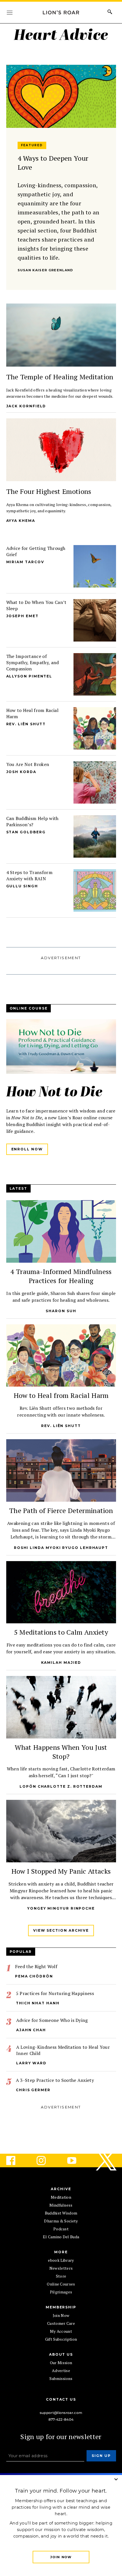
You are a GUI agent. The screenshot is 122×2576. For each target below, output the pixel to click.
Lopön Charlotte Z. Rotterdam (61, 1786)
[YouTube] (76, 2160)
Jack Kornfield (26, 406)
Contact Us (61, 2399)
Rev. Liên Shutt (26, 724)
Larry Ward (31, 2063)
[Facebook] (15, 2160)
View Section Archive (61, 1930)
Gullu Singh (22, 886)
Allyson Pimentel (29, 676)
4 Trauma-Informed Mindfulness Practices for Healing (61, 1276)
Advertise (61, 2371)
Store (61, 2276)
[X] (107, 2160)
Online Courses (61, 2284)
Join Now (61, 2315)
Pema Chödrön (34, 1976)
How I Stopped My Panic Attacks (61, 1871)
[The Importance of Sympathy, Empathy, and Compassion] (94, 674)
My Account (61, 2331)
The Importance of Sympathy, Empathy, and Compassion (33, 662)
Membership (61, 2307)
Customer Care (61, 2323)
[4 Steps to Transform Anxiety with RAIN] (94, 890)
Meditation (61, 2197)
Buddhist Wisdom (61, 2213)
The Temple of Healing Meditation (60, 377)
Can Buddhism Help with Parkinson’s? (32, 821)
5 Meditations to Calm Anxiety (61, 1632)
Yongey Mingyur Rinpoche (61, 1908)
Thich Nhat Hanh (38, 2003)
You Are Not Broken (28, 764)
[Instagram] (46, 2160)
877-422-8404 (61, 2419)
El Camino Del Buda (61, 2237)
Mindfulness (61, 2205)
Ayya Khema (21, 521)
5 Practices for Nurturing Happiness (55, 1993)
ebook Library (61, 2260)
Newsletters (61, 2268)
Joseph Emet (22, 616)
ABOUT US (61, 2354)
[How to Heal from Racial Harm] (94, 728)
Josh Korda (21, 772)
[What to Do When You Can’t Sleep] (94, 620)
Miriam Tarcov (25, 562)
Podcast (61, 2229)
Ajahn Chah (31, 2030)
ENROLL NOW (27, 1149)
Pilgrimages (61, 2292)
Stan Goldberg (26, 832)
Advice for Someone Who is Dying (52, 2020)
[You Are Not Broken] (94, 782)
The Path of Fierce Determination (61, 1510)
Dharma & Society (61, 2221)
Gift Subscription (61, 2339)
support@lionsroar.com (61, 2413)
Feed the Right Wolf (36, 1966)
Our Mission (61, 2363)
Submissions (61, 2378)
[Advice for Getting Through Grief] (94, 566)
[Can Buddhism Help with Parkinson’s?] (94, 836)
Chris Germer (33, 2090)
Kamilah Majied (61, 1663)
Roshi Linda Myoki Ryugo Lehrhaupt (61, 1548)
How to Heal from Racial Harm (61, 1395)
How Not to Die (54, 1093)
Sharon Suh (61, 1311)
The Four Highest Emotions (49, 491)
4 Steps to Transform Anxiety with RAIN (29, 875)
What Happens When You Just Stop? (61, 1752)
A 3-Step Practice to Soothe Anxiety (55, 2080)
